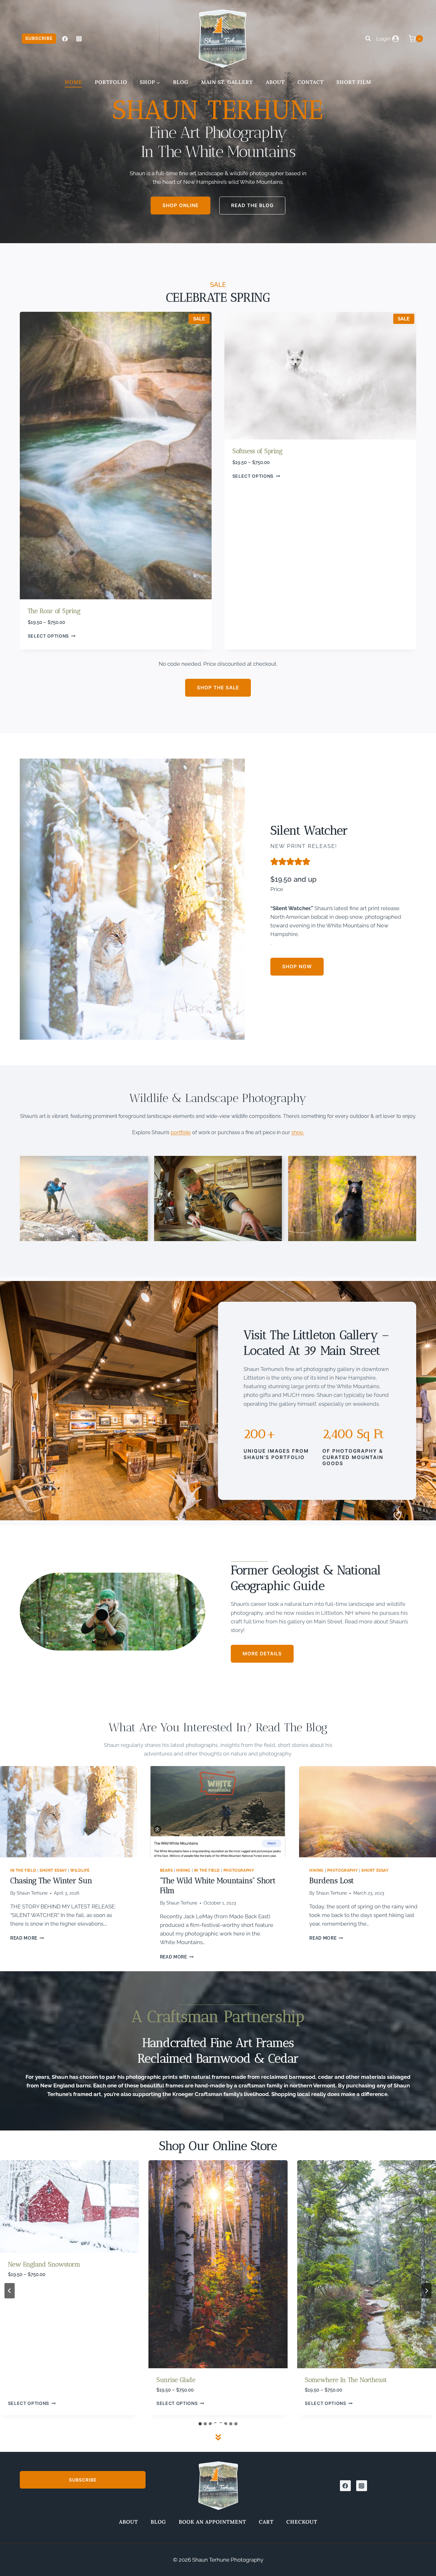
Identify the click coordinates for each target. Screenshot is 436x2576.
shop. (298, 1132)
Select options (49, 636)
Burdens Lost (331, 1880)
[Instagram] (79, 39)
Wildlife (80, 1870)
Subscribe (39, 38)
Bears (166, 1870)
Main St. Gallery (227, 82)
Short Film (354, 82)
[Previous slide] (10, 2291)
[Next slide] (426, 2291)
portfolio (181, 1132)
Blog (181, 82)
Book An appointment (212, 2522)
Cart (266, 2522)
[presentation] (68, 1812)
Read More (26, 1938)
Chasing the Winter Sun (51, 1880)
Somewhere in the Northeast (197, 2380)
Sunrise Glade (27, 2380)
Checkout (302, 2522)
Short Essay (53, 1870)
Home (73, 82)
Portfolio (111, 82)
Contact (311, 82)
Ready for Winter (330, 2380)
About (275, 82)
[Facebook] (65, 39)
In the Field (23, 1870)
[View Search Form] (368, 39)
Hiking (183, 1870)
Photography (239, 1870)
